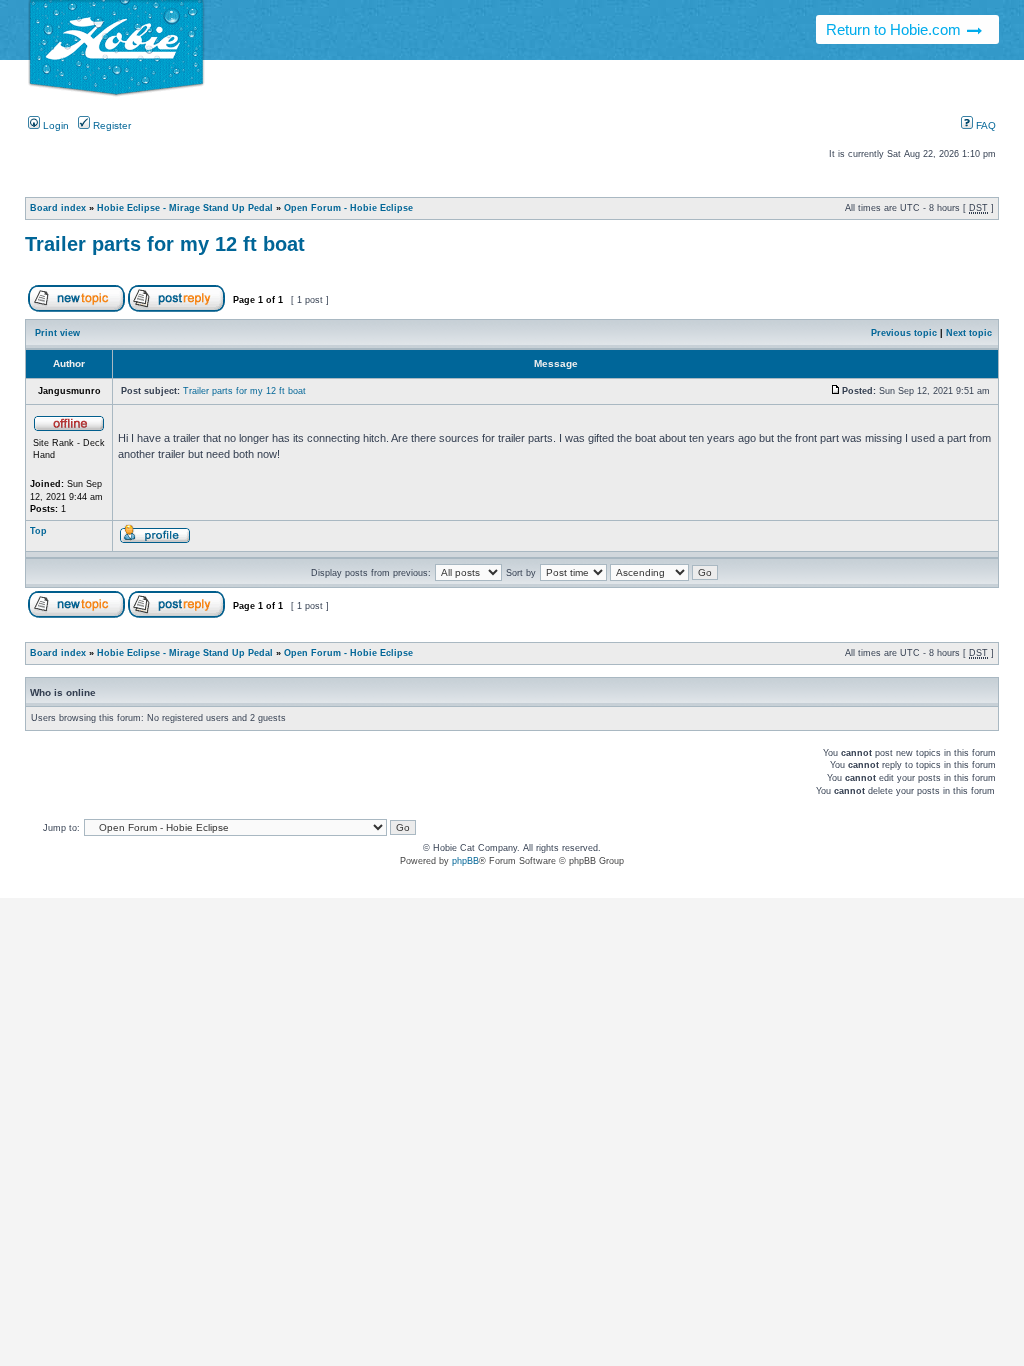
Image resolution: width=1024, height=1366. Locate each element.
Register (110, 125)
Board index (58, 208)
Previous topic (904, 333)
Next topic (969, 333)
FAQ (984, 125)
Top (38, 531)
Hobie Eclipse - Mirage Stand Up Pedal (185, 208)
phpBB (465, 861)
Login (54, 125)
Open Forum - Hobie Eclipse (348, 208)
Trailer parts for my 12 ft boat (165, 243)
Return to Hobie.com (895, 29)
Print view (57, 333)
